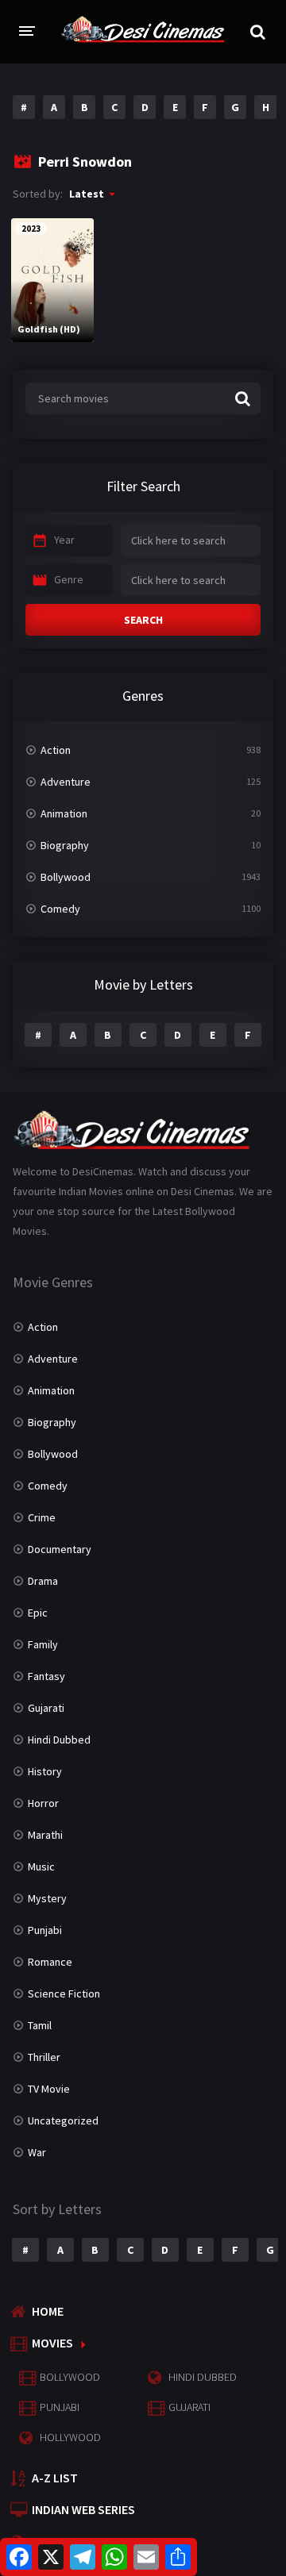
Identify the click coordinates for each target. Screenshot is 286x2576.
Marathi (45, 1835)
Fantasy (46, 1676)
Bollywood (66, 877)
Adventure (66, 782)
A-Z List (55, 2478)
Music (41, 1867)
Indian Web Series (83, 2509)
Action (56, 750)
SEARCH (143, 620)
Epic (38, 1613)
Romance (50, 1962)
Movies (52, 2343)
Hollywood (70, 2437)
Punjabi (45, 1930)
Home (48, 2311)
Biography (65, 845)
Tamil (40, 2025)
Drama (43, 1581)
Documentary (60, 1549)
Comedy (60, 909)
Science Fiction (64, 1994)
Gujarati (46, 1708)
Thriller (44, 2057)
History (45, 1771)
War (37, 2152)
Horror (43, 1803)
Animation (64, 813)
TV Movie (49, 2089)
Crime (42, 1517)
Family (43, 1644)
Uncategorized (63, 2120)
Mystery (47, 1898)
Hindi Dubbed (59, 1740)
